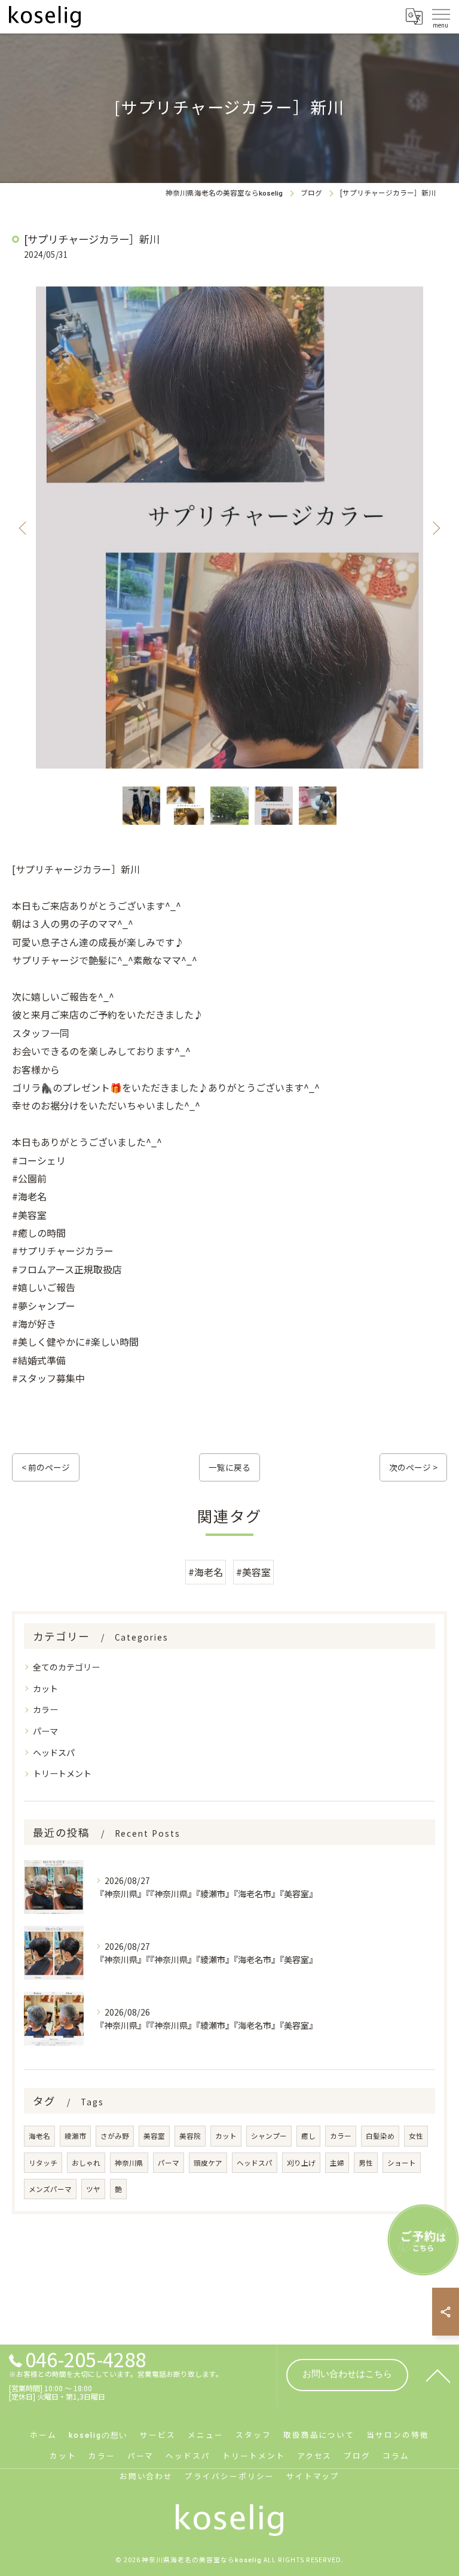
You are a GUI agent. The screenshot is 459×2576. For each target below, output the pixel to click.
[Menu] (440, 16)
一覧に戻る (229, 1467)
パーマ (45, 1731)
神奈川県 (129, 2163)
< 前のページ (46, 1467)
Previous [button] (24, 528)
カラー (45, 1709)
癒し (308, 2136)
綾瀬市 (75, 2136)
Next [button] (435, 528)
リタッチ (43, 2163)
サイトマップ (313, 2476)
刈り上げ (301, 2163)
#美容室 (253, 1572)
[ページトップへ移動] (438, 2375)
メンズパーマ (50, 2189)
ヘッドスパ (54, 1752)
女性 (416, 2136)
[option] (229, 528)
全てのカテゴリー (66, 1667)
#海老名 (206, 1572)
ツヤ (93, 2189)
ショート (402, 2163)
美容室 (154, 2136)
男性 (366, 2163)
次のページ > (413, 1467)
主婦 (337, 2163)
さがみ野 (115, 2136)
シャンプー (269, 2136)
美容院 (190, 2136)
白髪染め (380, 2136)
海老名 (39, 2136)
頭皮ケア (208, 2163)
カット (45, 1688)
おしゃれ (86, 2163)
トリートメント (62, 1773)
